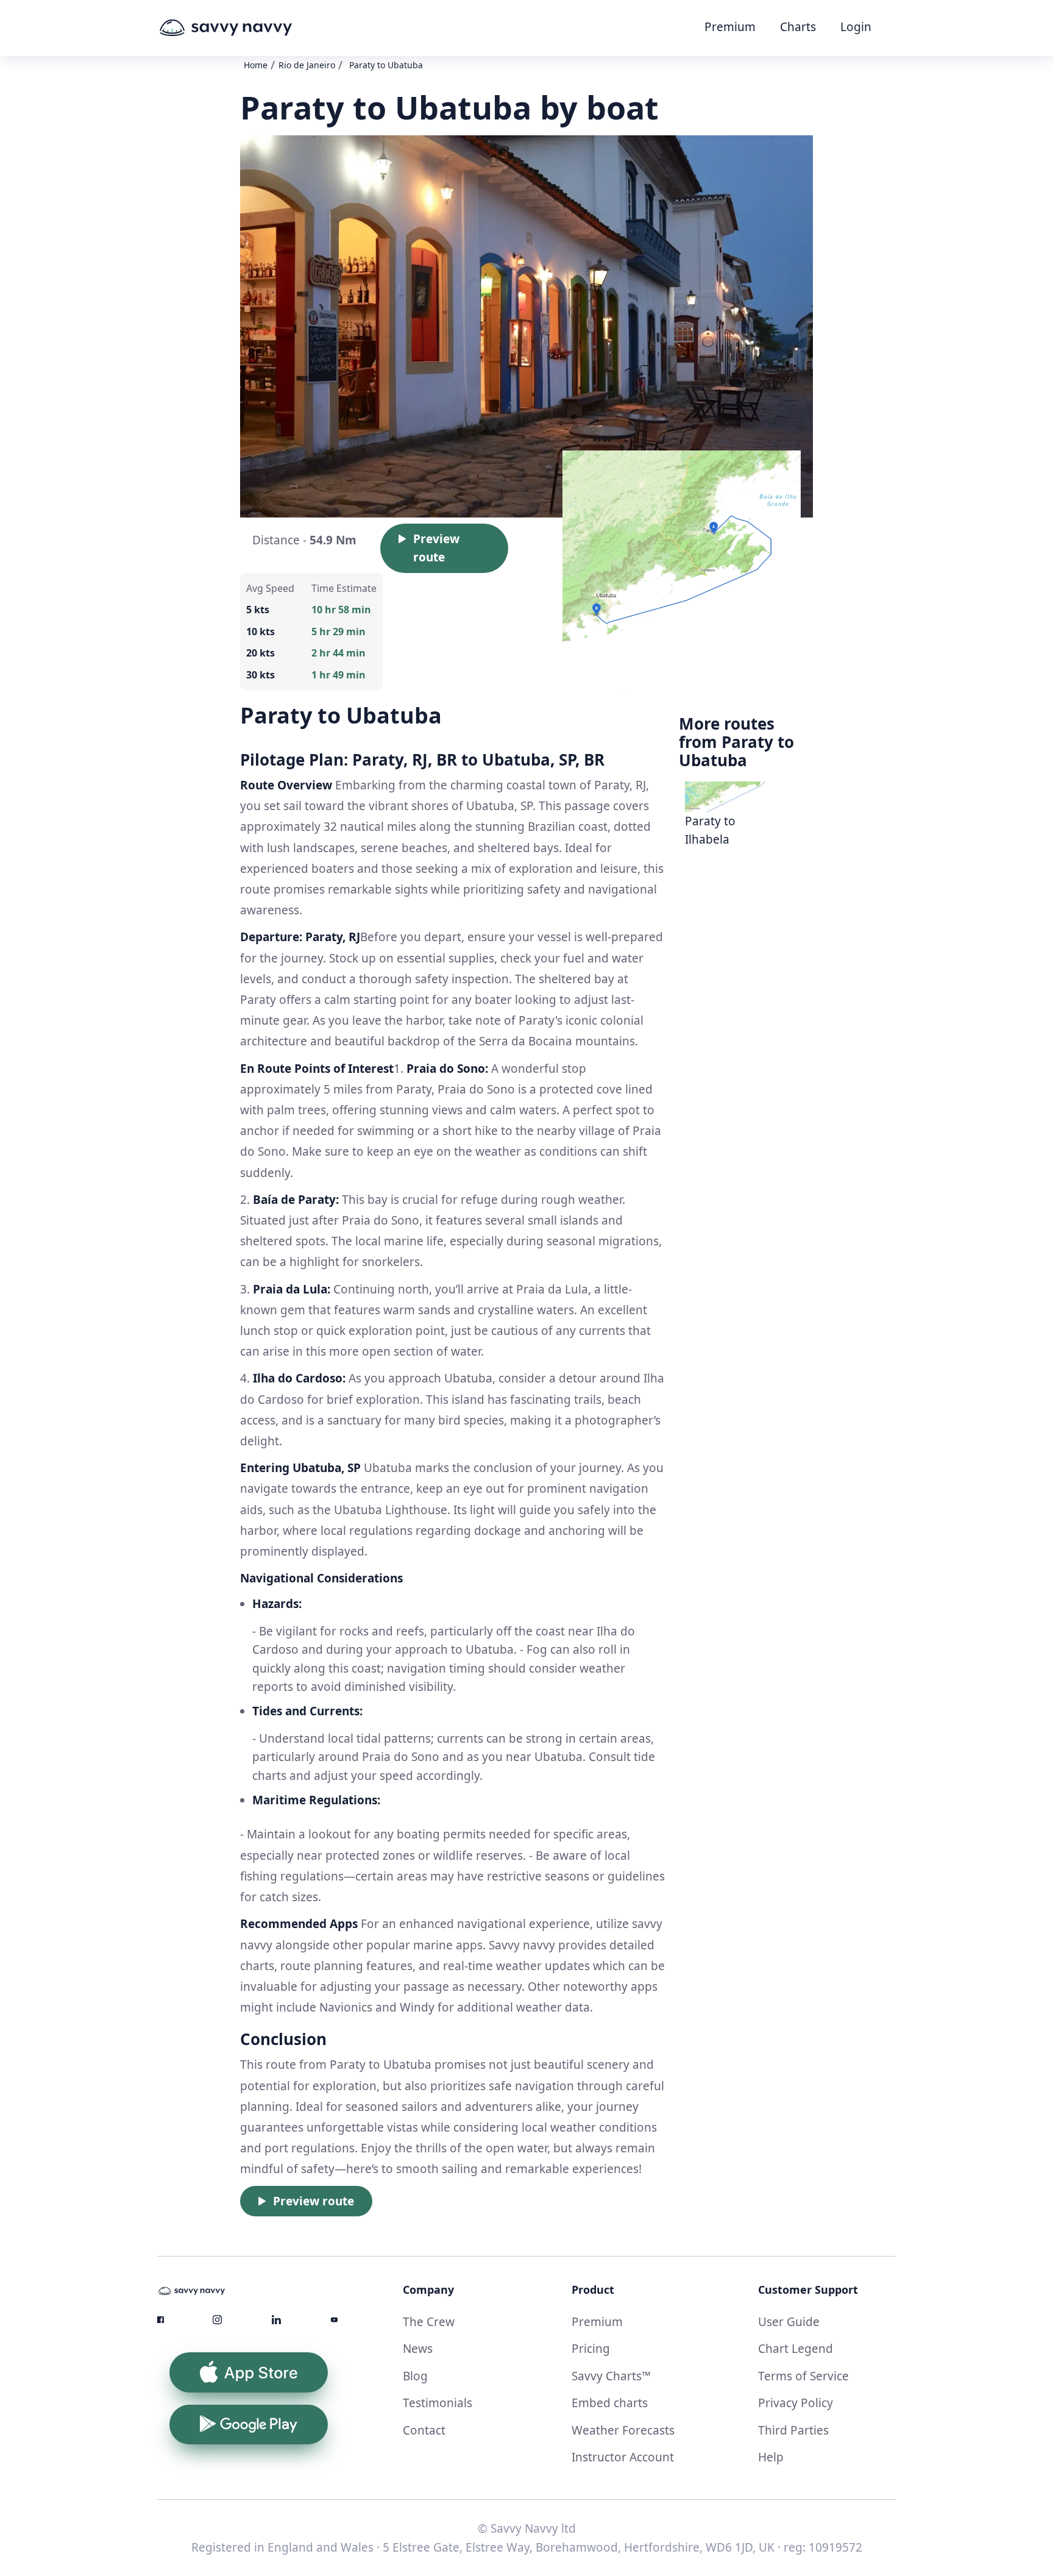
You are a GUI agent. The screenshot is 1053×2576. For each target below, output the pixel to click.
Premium (730, 27)
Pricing (591, 2349)
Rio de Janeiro (307, 65)
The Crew (429, 2322)
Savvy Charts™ (611, 2376)
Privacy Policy (796, 2403)
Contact (424, 2430)
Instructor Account (623, 2457)
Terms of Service (803, 2376)
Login (856, 27)
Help (771, 2457)
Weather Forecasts (623, 2430)
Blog (415, 2376)
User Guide (789, 2322)
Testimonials (438, 2403)
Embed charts (610, 2403)
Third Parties (793, 2430)
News (418, 2349)
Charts (798, 27)
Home (256, 65)
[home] (249, 28)
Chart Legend (796, 2349)
